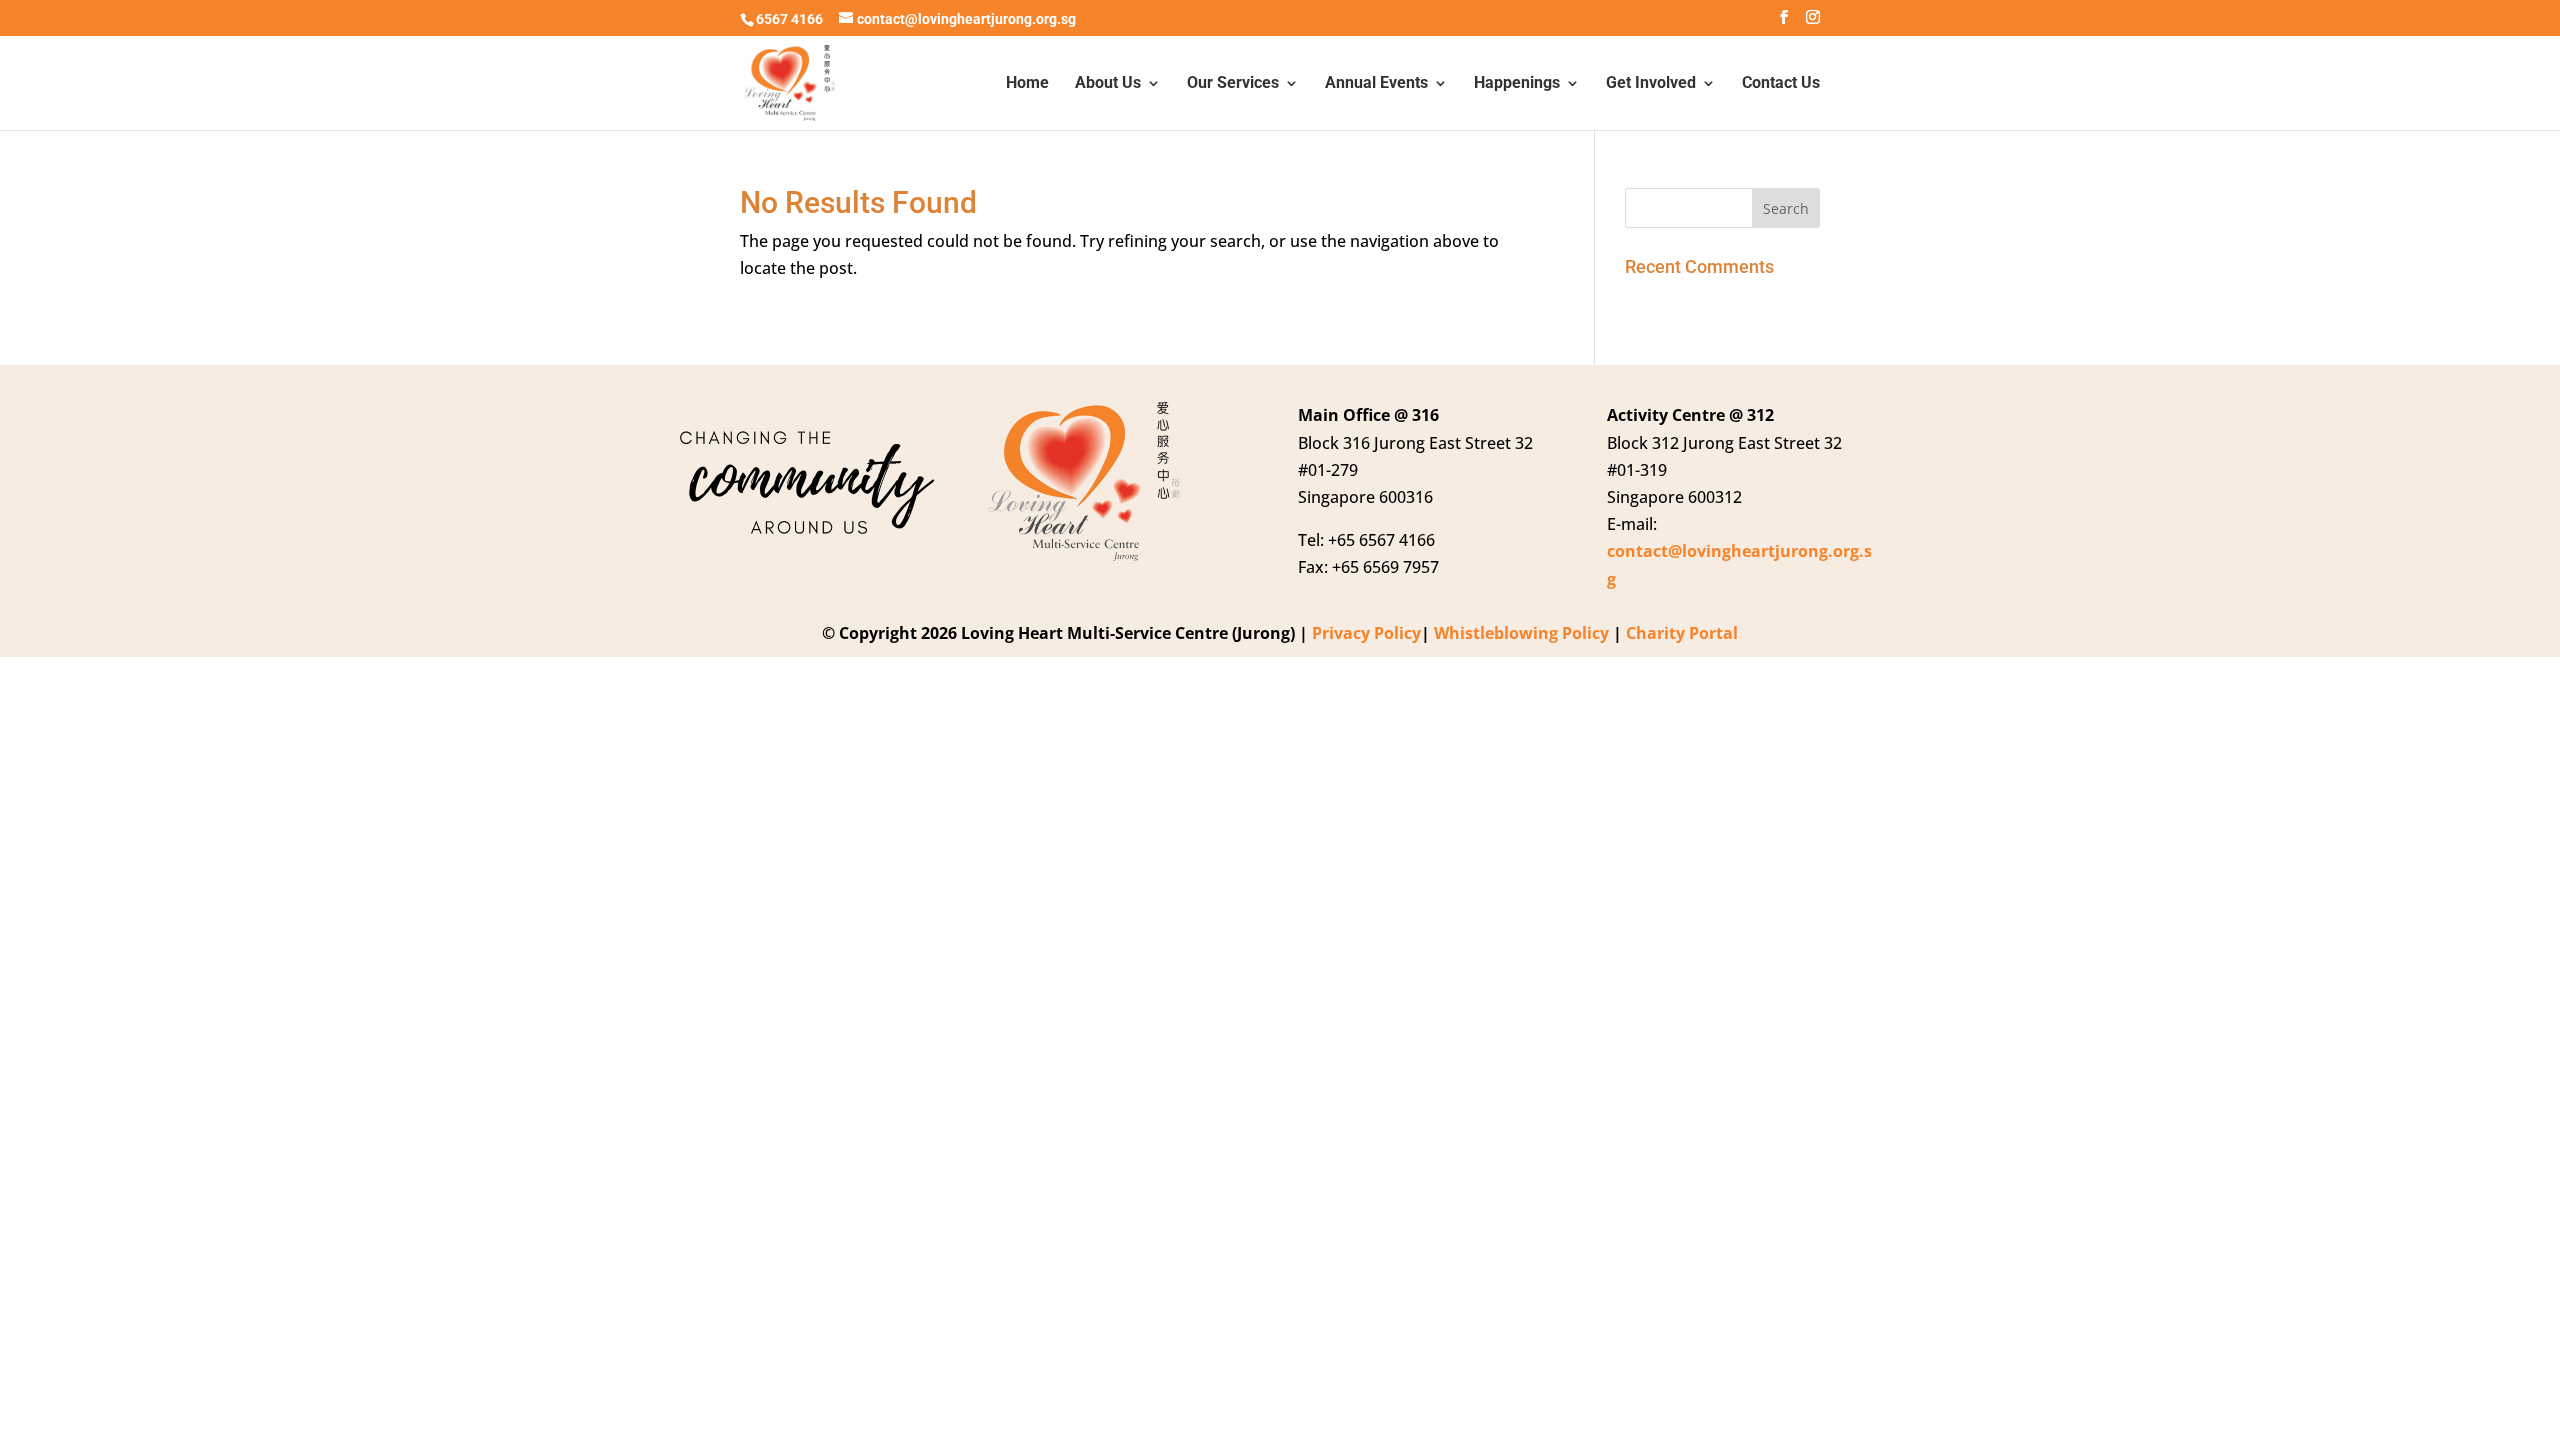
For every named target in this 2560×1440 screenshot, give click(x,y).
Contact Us (1781, 84)
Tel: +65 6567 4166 (1366, 540)
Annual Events (1376, 84)
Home (1027, 84)
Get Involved (1651, 84)
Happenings (1517, 84)
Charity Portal (1682, 633)
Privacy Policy (1366, 633)
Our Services (1233, 84)
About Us (1108, 84)
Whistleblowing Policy (1521, 633)
